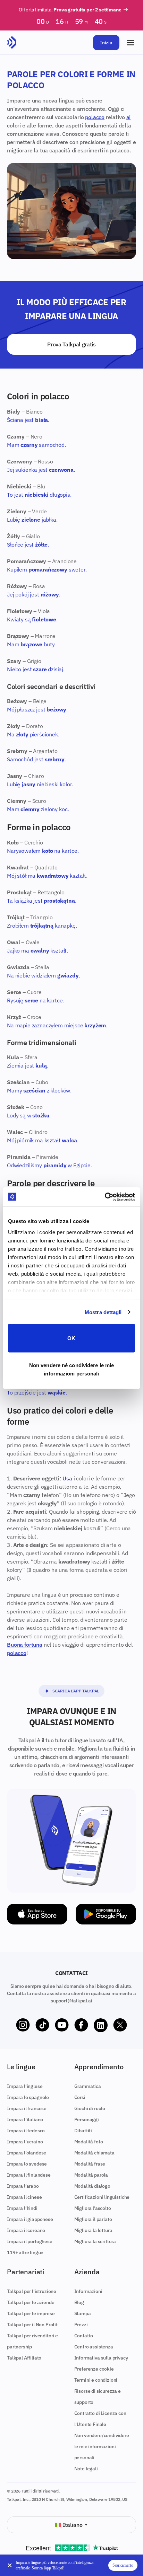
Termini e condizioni (96, 2380)
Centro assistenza (94, 2347)
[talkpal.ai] (12, 43)
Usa (67, 1478)
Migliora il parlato (93, 2219)
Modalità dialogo (92, 2186)
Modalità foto (89, 2142)
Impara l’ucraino (25, 2142)
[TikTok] (42, 2025)
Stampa (83, 2313)
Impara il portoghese (30, 2241)
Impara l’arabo (23, 2186)
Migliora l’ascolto (93, 2208)
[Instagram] (23, 2025)
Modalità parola (91, 2175)
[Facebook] (81, 2025)
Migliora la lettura (93, 2230)
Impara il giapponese (30, 2219)
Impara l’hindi (22, 2208)
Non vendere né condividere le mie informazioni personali (71, 1369)
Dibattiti (83, 2131)
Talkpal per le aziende (31, 2302)
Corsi (80, 2097)
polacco (95, 117)
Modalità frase (90, 2164)
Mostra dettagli (103, 1312)
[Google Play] (106, 1914)
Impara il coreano (26, 2230)
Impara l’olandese (27, 2153)
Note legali (86, 2469)
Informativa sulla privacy (101, 2358)
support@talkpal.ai (71, 2001)
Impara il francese (27, 2108)
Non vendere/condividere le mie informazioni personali (102, 2446)
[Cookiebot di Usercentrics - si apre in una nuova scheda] (105, 1197)
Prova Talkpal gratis (71, 344)
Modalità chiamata (94, 2153)
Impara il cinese (24, 2197)
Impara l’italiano (25, 2119)
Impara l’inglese (25, 2086)
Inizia (106, 43)
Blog (79, 2302)
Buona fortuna (25, 1645)
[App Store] (37, 1914)
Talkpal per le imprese (31, 2313)
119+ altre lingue (25, 2252)
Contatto (84, 2336)
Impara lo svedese (27, 2164)
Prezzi (81, 2325)
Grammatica (88, 2086)
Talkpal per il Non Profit (32, 2325)
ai (129, 117)
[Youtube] (62, 2025)
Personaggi (87, 2119)
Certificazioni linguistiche (102, 2197)
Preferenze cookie (94, 2369)
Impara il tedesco (26, 2131)
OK (71, 1338)
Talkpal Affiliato (24, 2358)
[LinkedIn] (101, 2025)
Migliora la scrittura (95, 2241)
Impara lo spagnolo (28, 2097)
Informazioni (88, 2291)
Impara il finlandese (29, 2175)
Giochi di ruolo (90, 2108)
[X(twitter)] (120, 2025)
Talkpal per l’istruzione (32, 2291)
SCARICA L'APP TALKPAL (76, 1691)
